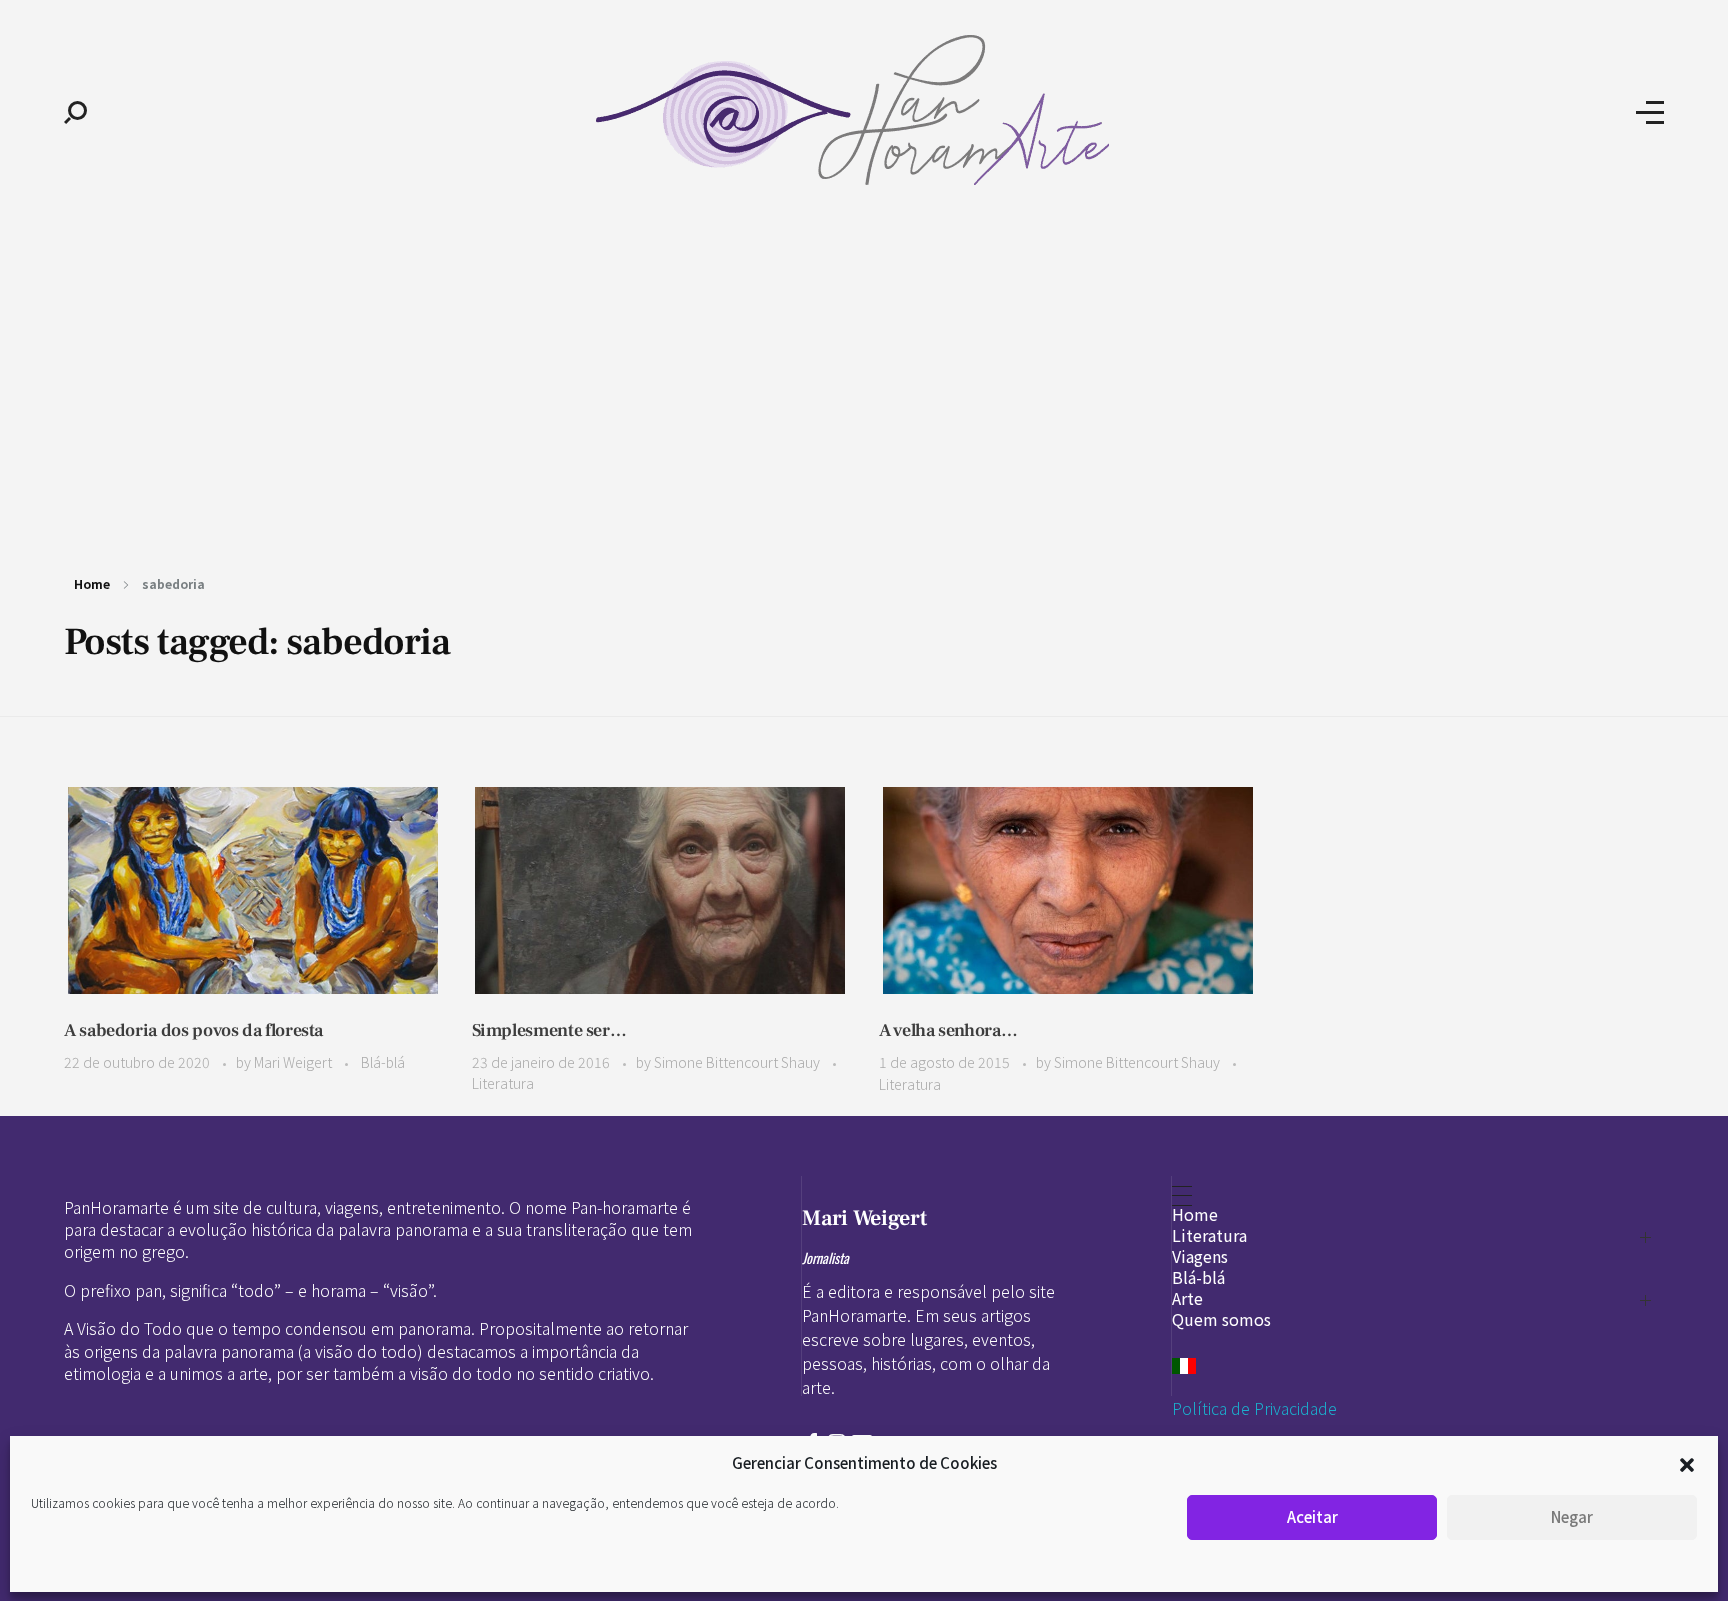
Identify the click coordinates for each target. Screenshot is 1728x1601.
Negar (1572, 1516)
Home (92, 583)
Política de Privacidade (1254, 1408)
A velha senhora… (948, 1030)
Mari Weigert (294, 1062)
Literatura (503, 1083)
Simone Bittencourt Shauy (738, 1062)
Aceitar (1312, 1516)
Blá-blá (383, 1062)
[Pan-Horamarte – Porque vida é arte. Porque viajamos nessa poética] (861, 110)
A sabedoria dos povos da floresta (193, 1030)
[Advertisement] (864, 378)
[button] (1687, 1463)
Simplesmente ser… (549, 1030)
